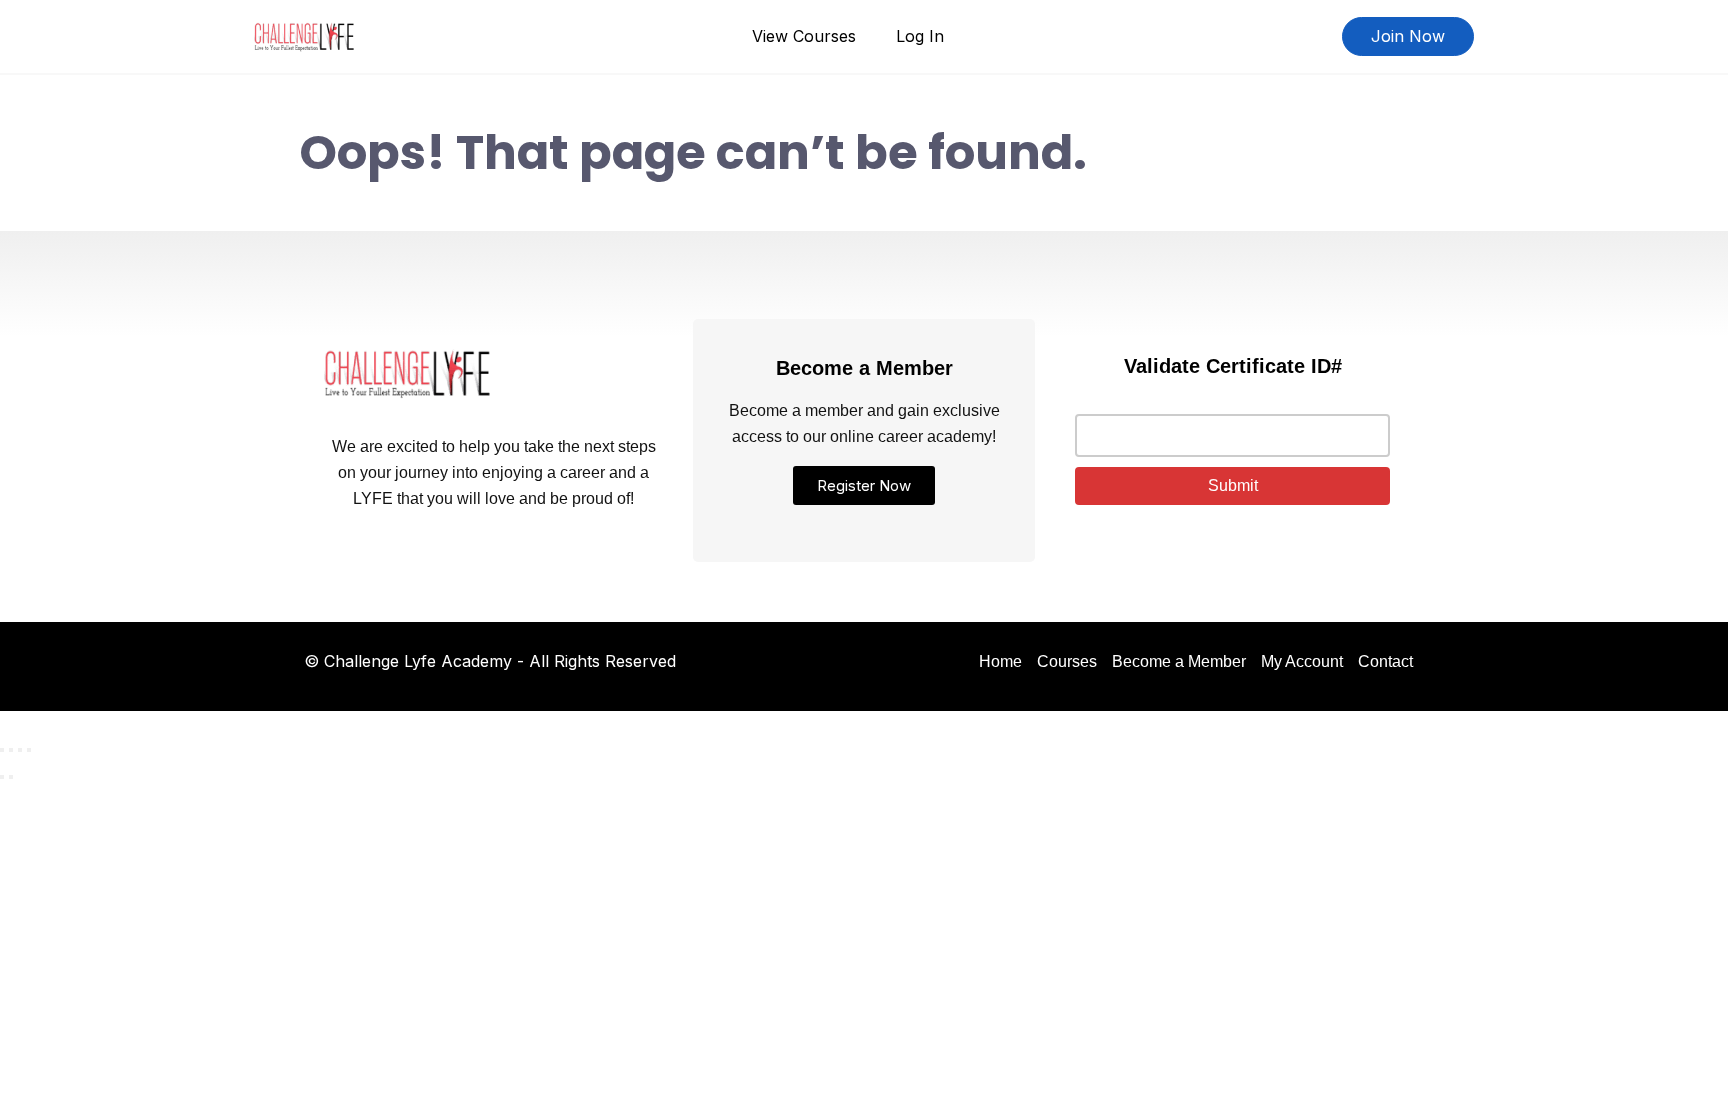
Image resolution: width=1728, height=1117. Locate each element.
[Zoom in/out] (2, 750)
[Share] (20, 750)
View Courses (804, 36)
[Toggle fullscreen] (11, 750)
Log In (920, 36)
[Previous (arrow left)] (2, 777)
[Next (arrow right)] (11, 777)
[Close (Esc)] (29, 750)
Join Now (1408, 36)
